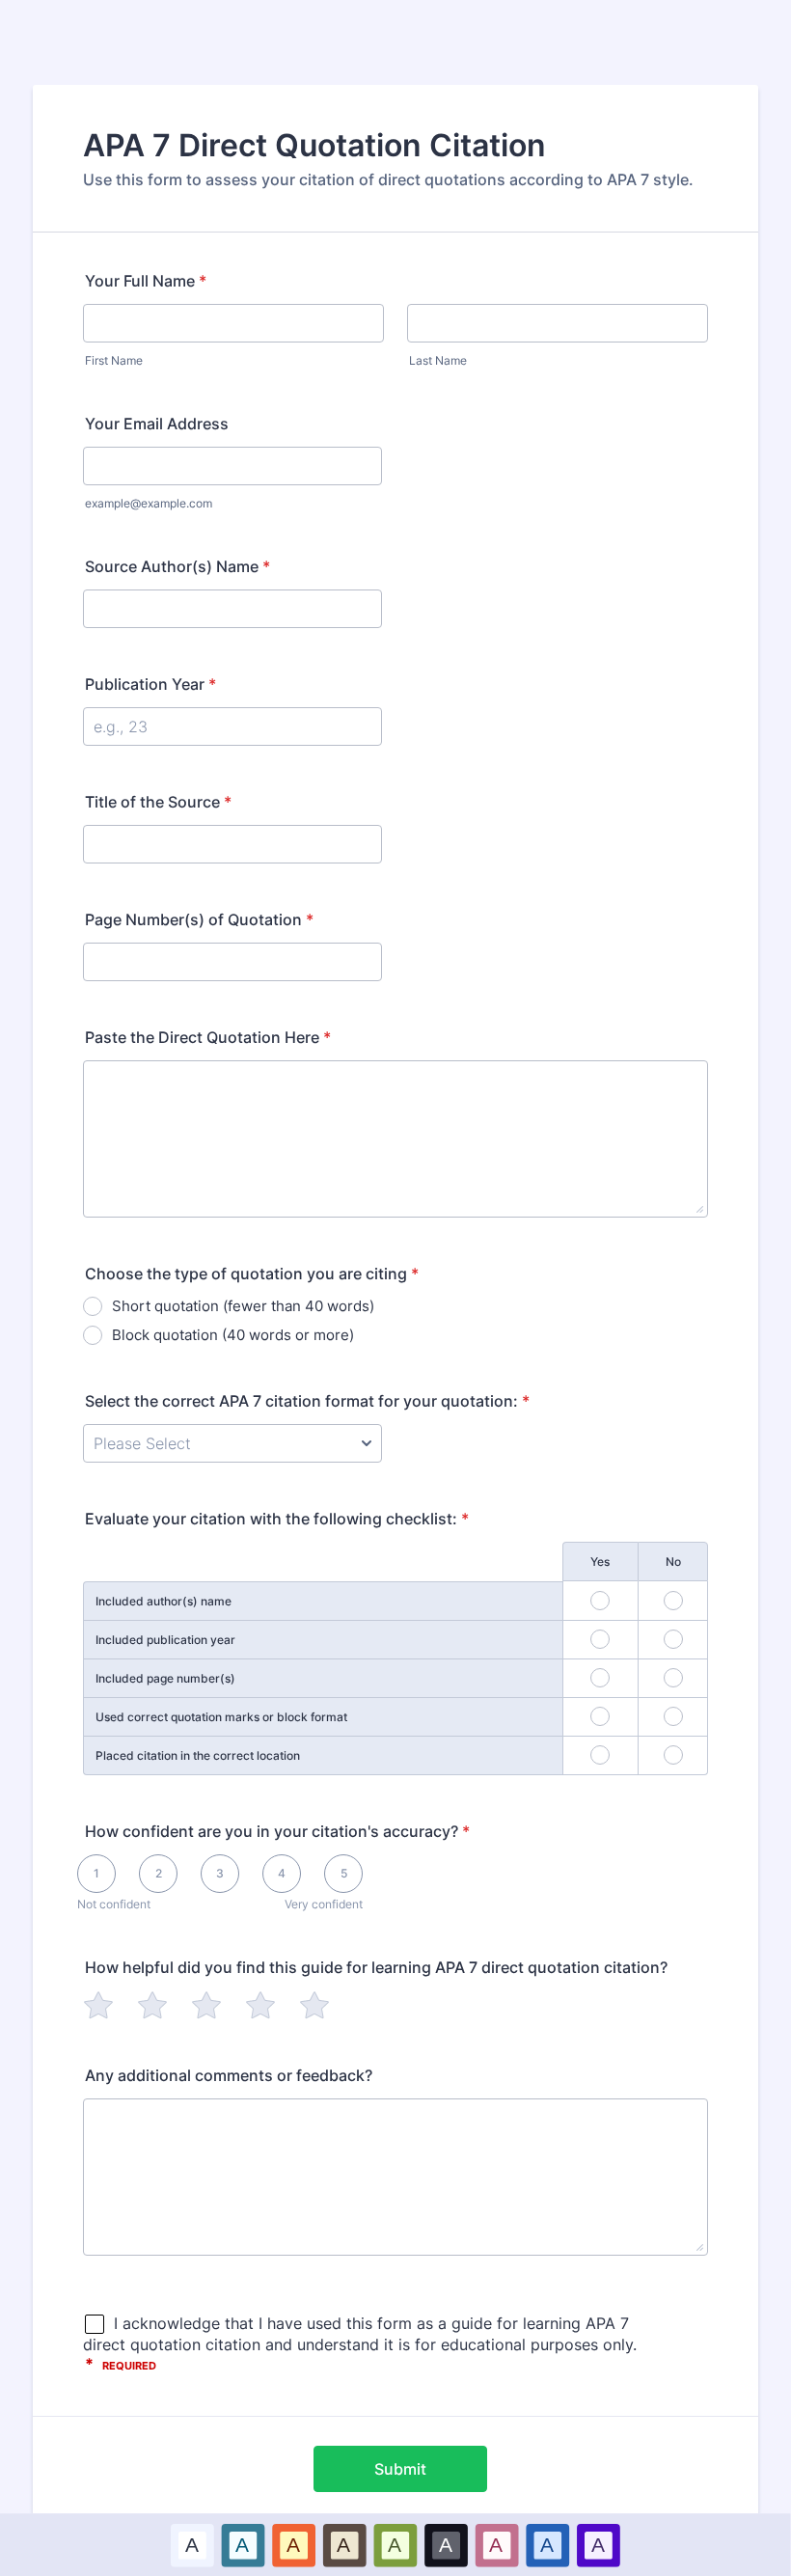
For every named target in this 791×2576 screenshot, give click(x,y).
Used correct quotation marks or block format (221, 1717)
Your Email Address (157, 424)
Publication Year (150, 684)
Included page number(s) (165, 1678)
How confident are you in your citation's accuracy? (277, 1831)
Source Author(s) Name (177, 566)
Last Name (438, 360)
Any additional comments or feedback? (229, 2075)
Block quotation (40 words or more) (233, 1335)
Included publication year (165, 1640)
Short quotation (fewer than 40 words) (243, 1306)
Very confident (324, 1904)
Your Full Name (146, 281)
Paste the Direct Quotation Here (208, 1037)
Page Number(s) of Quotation (199, 919)
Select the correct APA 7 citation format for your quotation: (307, 1401)
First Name (114, 360)
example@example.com (149, 503)
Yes (600, 1562)
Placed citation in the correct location (198, 1755)
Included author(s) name (164, 1601)
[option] (192, 2545)
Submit (400, 2469)
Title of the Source (158, 802)
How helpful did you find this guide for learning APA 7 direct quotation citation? (376, 1967)
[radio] (98, 2005)
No (673, 1562)
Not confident (114, 1904)
